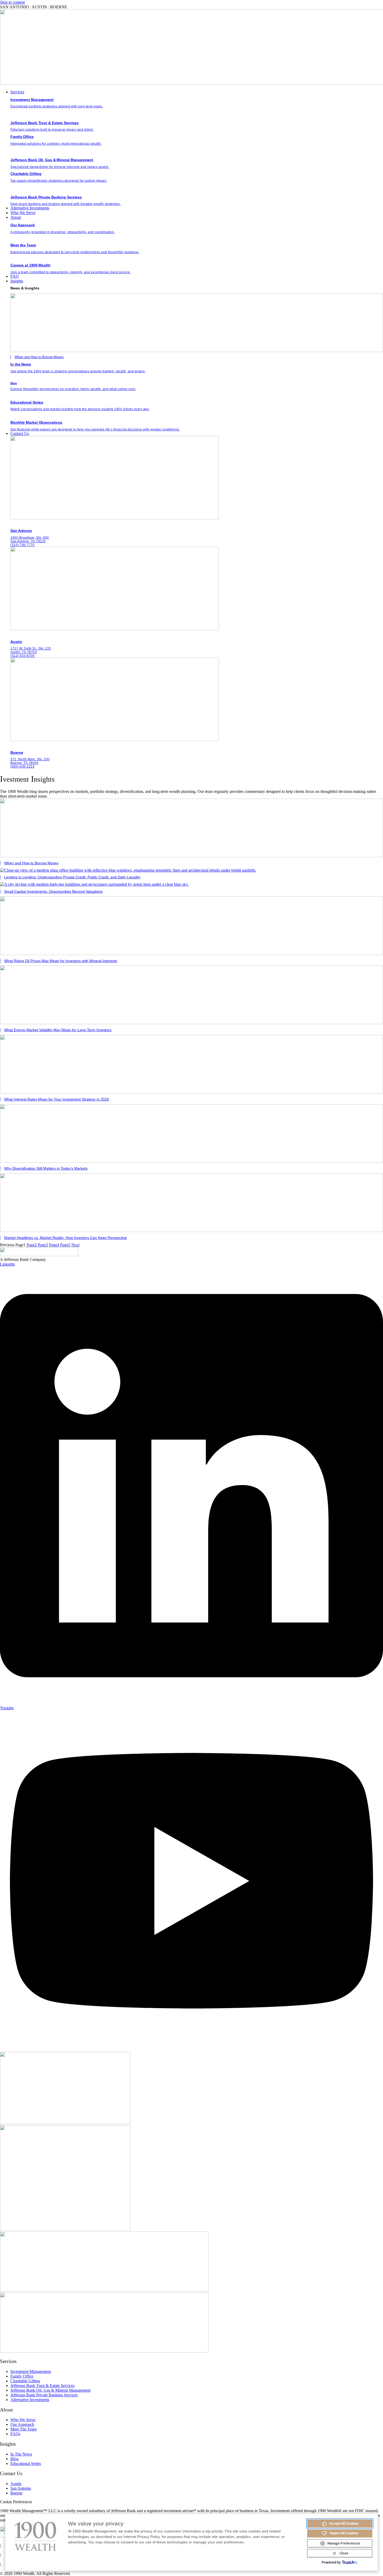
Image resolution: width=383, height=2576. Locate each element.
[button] (197, 92)
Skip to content (12, 2)
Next (75, 1245)
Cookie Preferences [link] (16, 2502)
